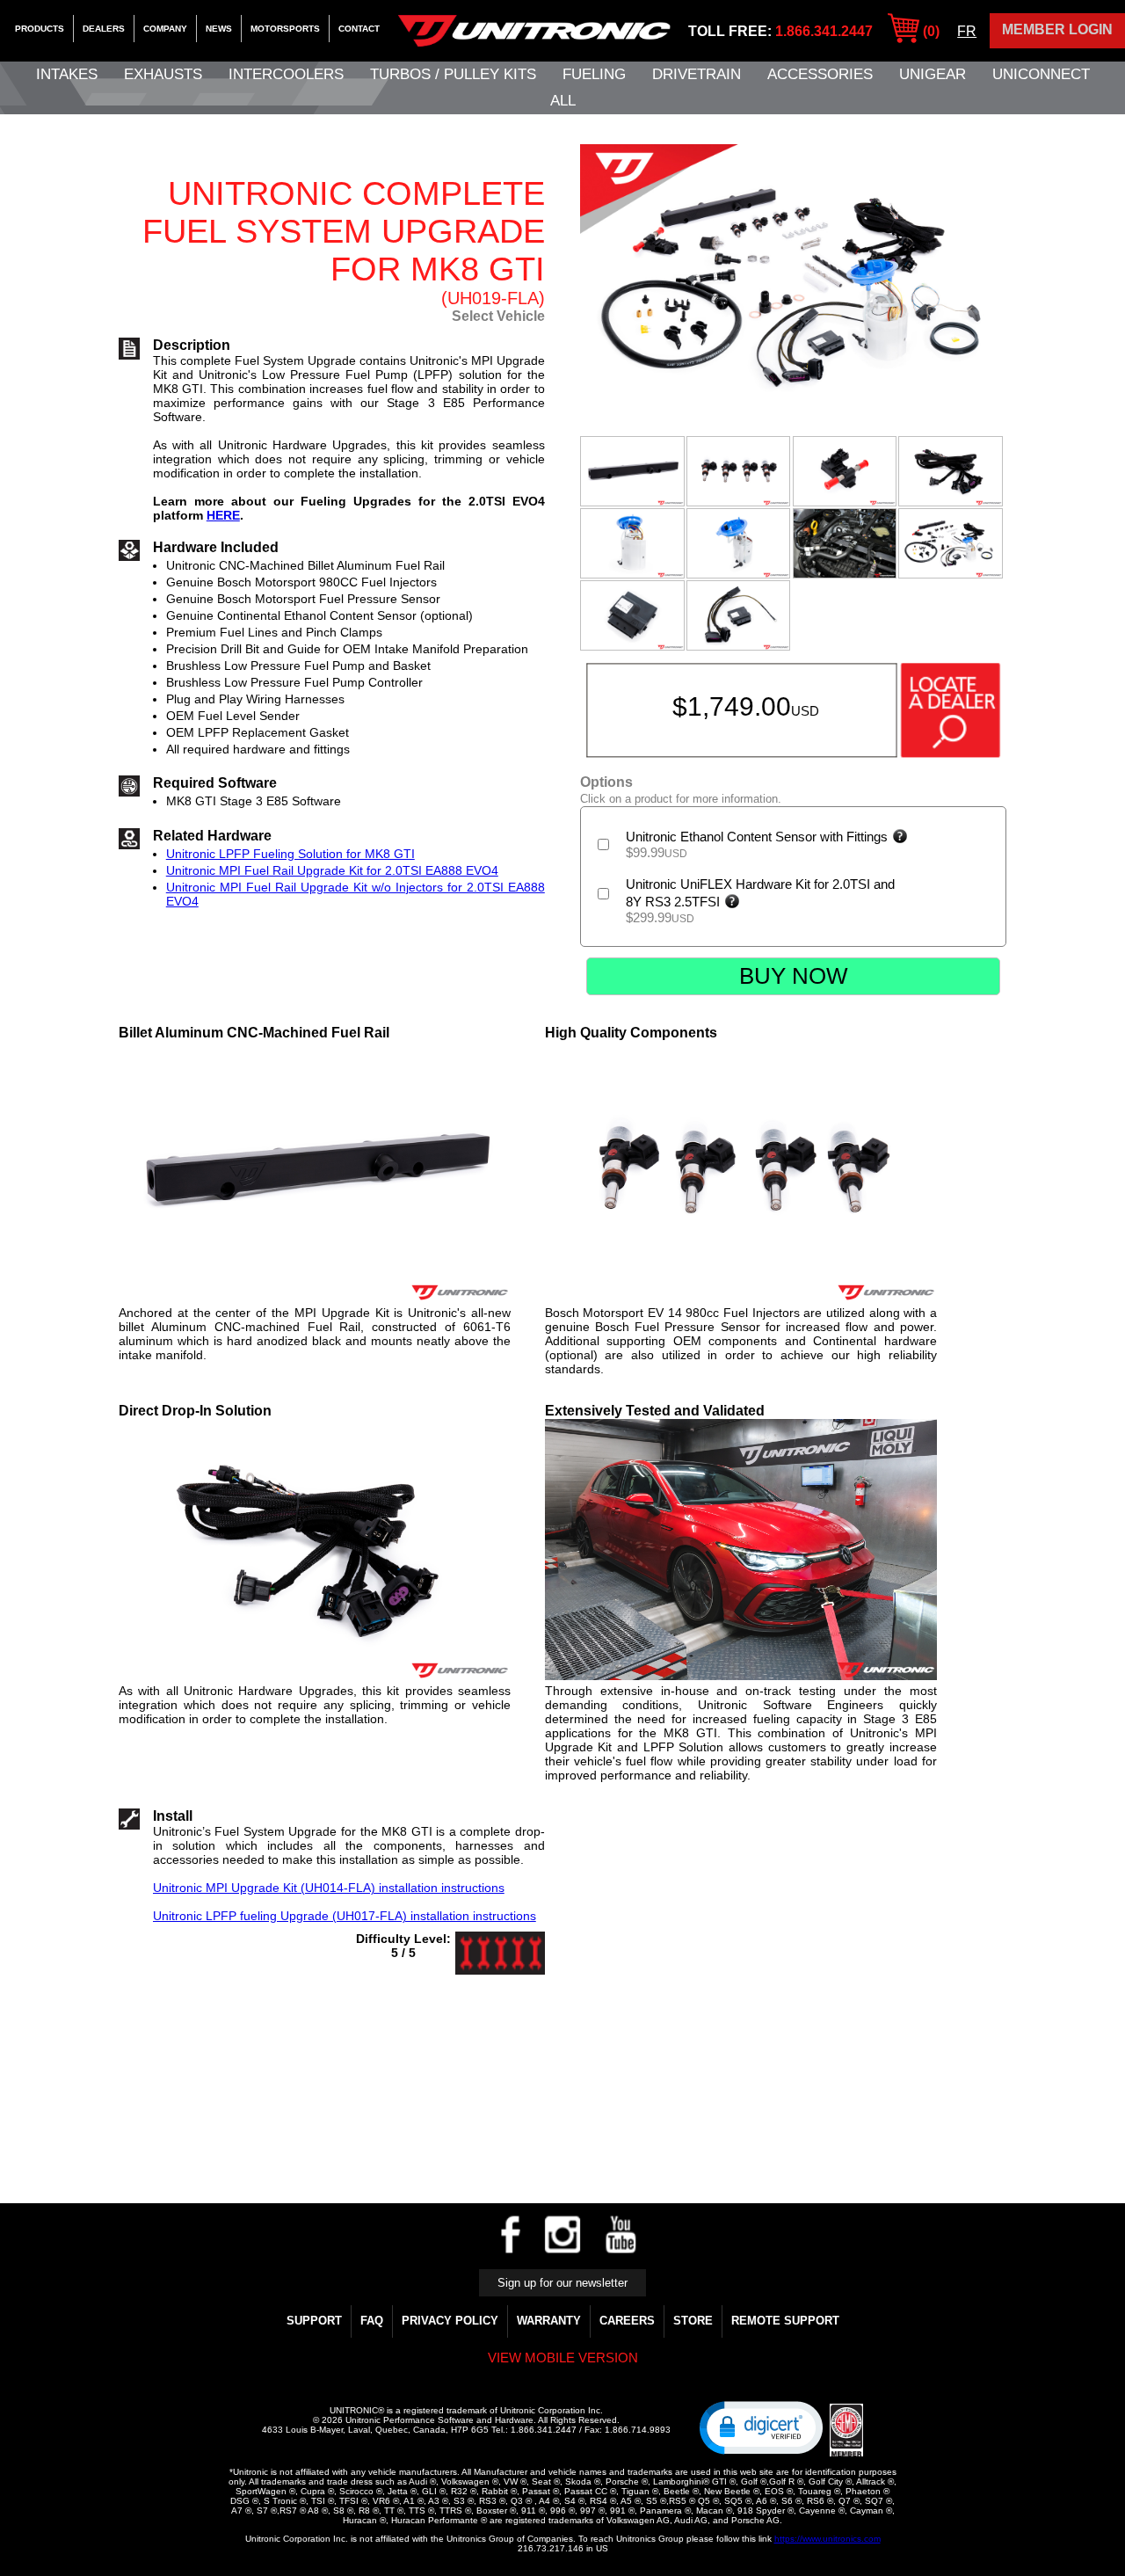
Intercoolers (286, 74)
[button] (761, 2427)
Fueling (594, 74)
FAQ (372, 2321)
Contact (359, 29)
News (219, 29)
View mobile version (563, 2358)
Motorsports (285, 29)
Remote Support (785, 2321)
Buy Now (794, 976)
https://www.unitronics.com (827, 2539)
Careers (627, 2321)
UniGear (933, 74)
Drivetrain (697, 74)
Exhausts (163, 74)
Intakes (67, 74)
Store (693, 2321)
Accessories (820, 74)
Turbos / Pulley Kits (453, 74)
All (563, 101)
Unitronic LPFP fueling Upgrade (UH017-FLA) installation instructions (345, 1916)
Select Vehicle (498, 316)
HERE (223, 515)
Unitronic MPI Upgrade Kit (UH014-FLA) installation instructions (329, 1888)
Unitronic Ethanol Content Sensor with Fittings (758, 837)
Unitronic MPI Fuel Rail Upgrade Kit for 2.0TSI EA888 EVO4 (332, 870)
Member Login (1057, 29)
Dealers (104, 29)
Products (40, 29)
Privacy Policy (450, 2321)
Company (165, 29)
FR (967, 31)
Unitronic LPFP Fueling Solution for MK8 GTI (290, 854)
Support (314, 2321)
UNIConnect (1041, 74)
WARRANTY (549, 2321)
